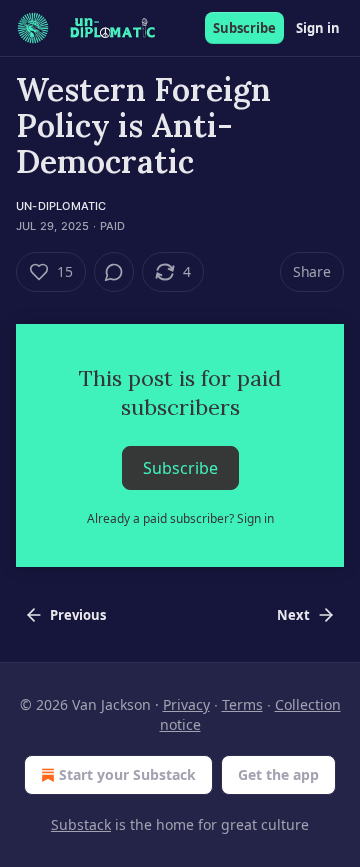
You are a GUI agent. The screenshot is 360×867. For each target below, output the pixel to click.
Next (293, 615)
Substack (81, 824)
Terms (242, 704)
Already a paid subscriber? (180, 518)
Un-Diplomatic (61, 206)
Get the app (278, 774)
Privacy (186, 704)
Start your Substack (127, 774)
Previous (78, 615)
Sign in (318, 28)
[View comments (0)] (114, 272)
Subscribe (244, 28)
